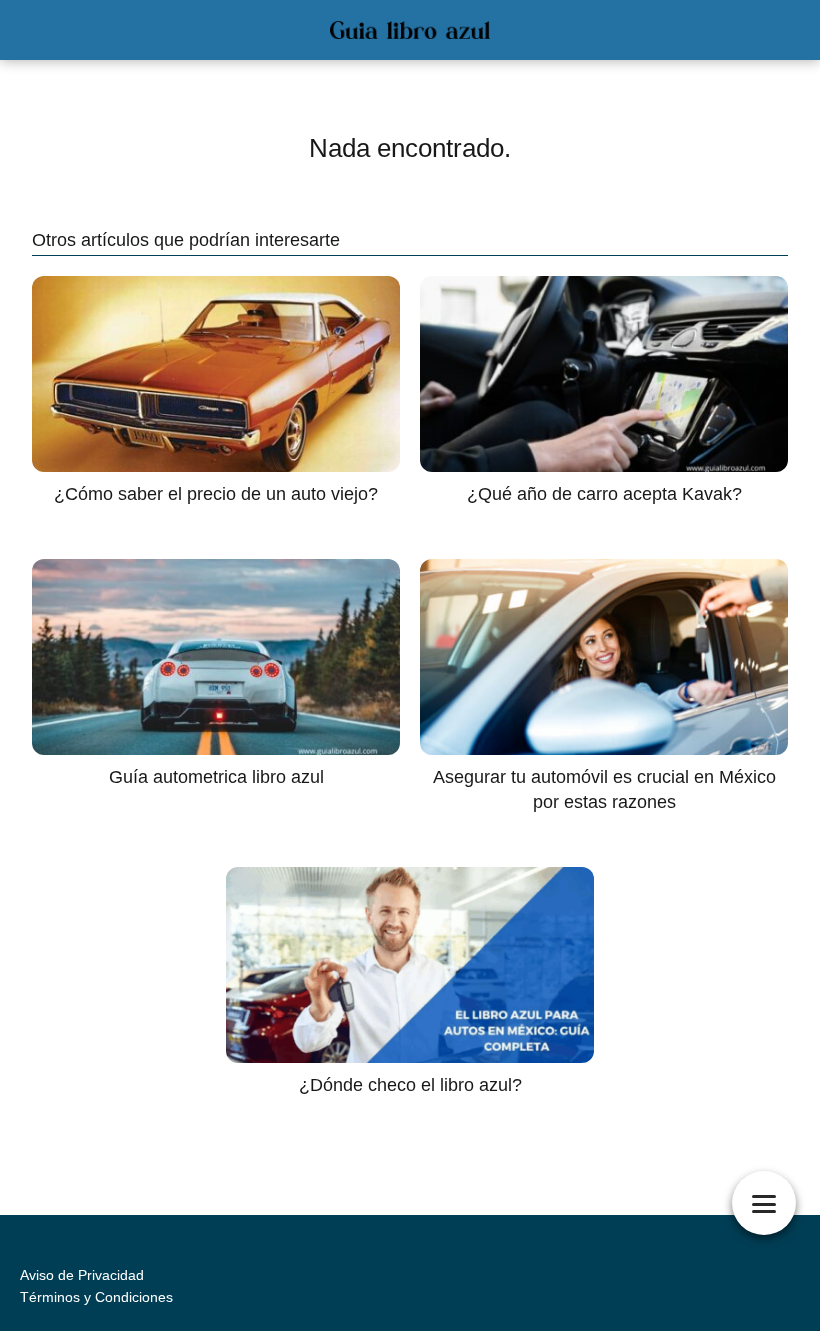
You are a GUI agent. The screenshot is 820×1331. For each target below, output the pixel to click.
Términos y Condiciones (96, 1297)
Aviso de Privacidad (82, 1275)
